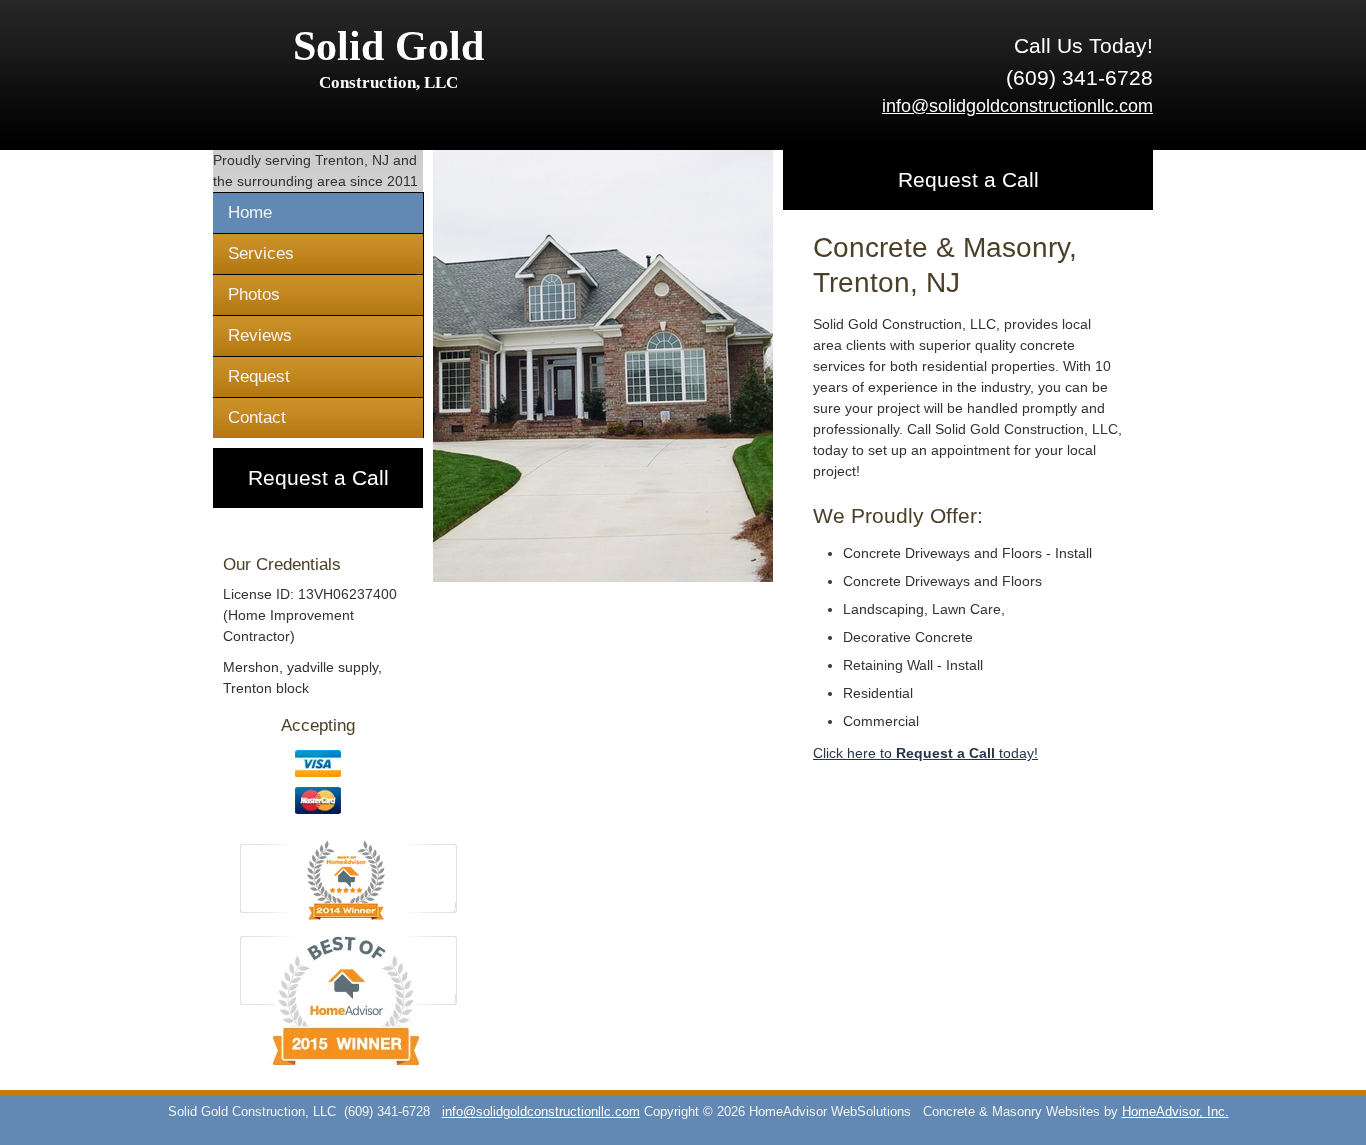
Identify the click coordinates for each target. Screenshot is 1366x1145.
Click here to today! (925, 753)
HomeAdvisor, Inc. (1175, 1112)
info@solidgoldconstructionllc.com (1017, 106)
